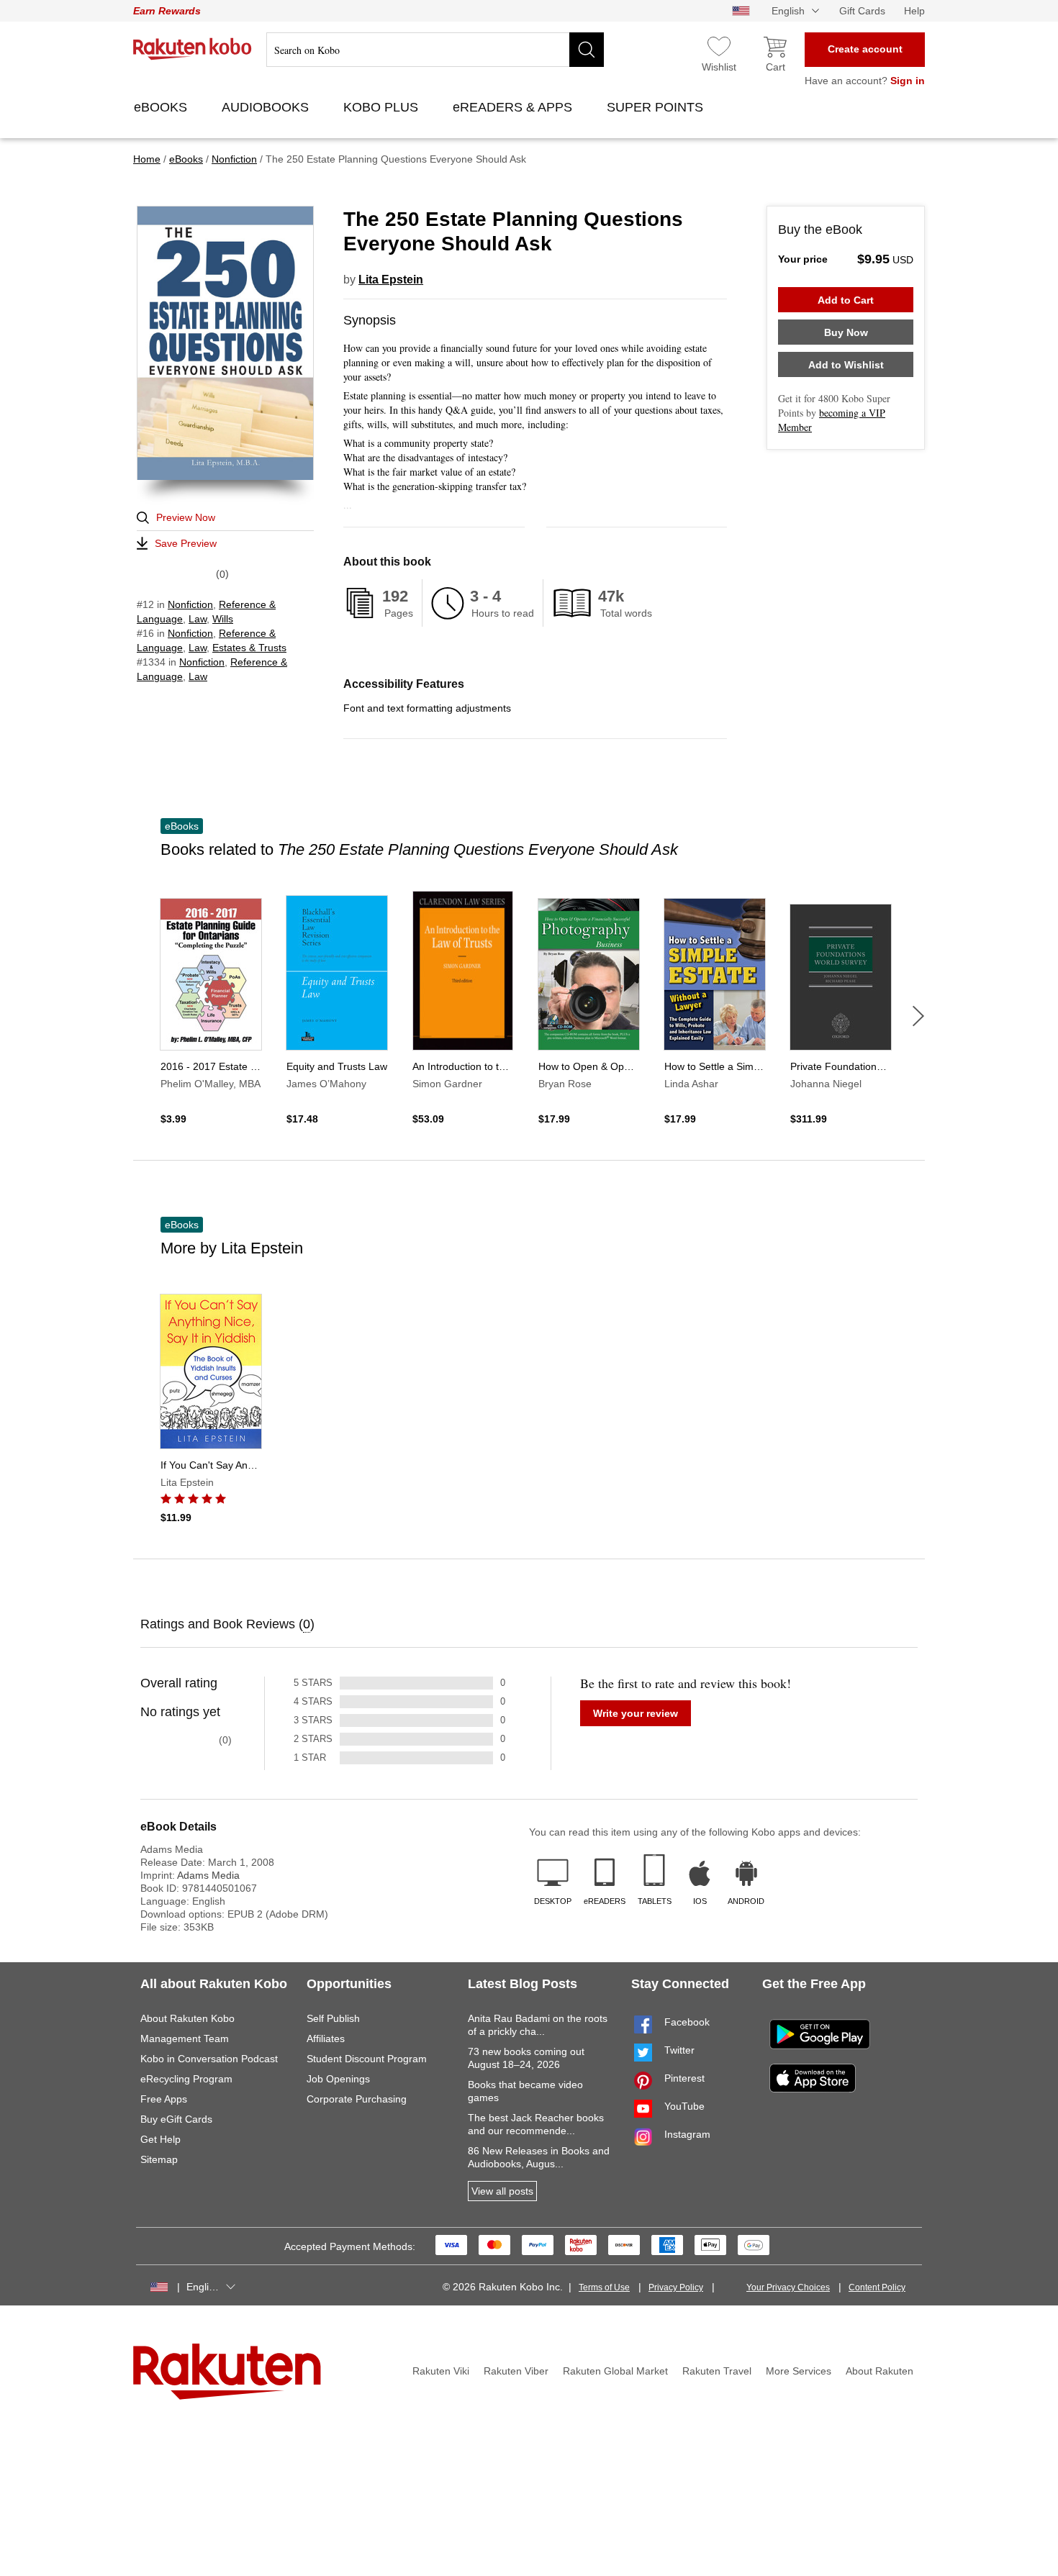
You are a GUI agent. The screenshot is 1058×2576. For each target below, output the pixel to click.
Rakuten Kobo (193, 49)
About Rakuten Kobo (187, 2018)
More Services (799, 2371)
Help (914, 11)
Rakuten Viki (441, 2371)
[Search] (587, 50)
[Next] (918, 1016)
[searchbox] (435, 50)
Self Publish (333, 2018)
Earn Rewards (167, 11)
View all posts (502, 2191)
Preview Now (186, 517)
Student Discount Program (367, 2059)
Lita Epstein (391, 280)
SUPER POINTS (657, 107)
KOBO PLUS (383, 107)
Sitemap (159, 2159)
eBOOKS (162, 107)
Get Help (160, 2139)
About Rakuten (880, 2371)
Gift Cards (862, 11)
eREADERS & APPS (514, 107)
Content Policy (877, 2287)
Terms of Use (604, 2287)
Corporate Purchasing (357, 2099)
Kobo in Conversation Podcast (209, 2059)
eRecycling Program (186, 2079)
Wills (223, 619)
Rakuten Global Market (615, 2371)
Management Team (185, 2038)
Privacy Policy (676, 2287)
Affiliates (326, 2038)
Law (198, 619)
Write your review (636, 1713)
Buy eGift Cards (176, 2119)
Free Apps (164, 2099)
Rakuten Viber (516, 2371)
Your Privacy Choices (788, 2287)
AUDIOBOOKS (267, 107)
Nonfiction (190, 604)
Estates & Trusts (249, 648)
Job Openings (338, 2079)
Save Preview (186, 543)
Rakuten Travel (717, 2371)
